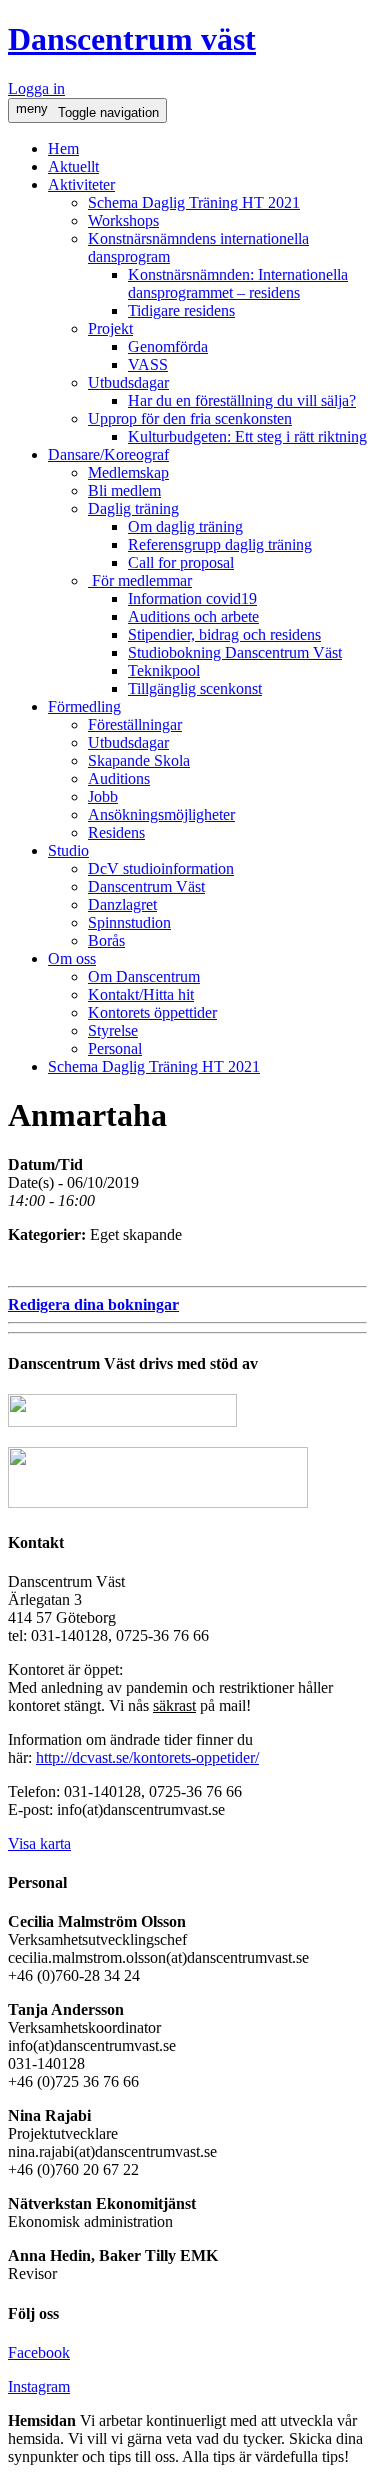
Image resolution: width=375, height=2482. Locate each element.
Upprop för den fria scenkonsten (190, 418)
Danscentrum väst (132, 39)
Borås (106, 940)
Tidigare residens (181, 310)
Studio (68, 850)
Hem (63, 148)
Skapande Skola (139, 760)
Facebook (39, 2352)
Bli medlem (124, 490)
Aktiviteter (81, 184)
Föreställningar (135, 724)
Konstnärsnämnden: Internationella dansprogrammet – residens (238, 283)
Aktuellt (73, 166)
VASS (148, 364)
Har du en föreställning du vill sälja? (242, 400)
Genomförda (168, 346)
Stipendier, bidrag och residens (224, 634)
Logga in (36, 88)
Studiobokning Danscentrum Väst (235, 652)
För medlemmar (140, 580)
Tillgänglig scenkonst (195, 688)
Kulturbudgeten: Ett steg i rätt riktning (247, 436)
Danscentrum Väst (146, 886)
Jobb (103, 796)
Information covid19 (192, 598)
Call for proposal (181, 562)
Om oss (72, 958)
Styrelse (113, 1030)
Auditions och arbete (193, 616)
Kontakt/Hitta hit (141, 994)
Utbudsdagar (128, 382)
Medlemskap (128, 472)
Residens (116, 832)
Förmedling (84, 706)
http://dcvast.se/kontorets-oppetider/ (147, 1757)
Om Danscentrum (144, 976)
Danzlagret (122, 904)
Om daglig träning (185, 526)
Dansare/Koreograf (108, 454)
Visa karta (39, 1843)
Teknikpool (164, 670)
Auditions (119, 778)
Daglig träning (133, 508)
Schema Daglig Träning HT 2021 (194, 202)
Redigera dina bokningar (93, 1304)
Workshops (123, 220)
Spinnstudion (129, 922)
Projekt (110, 328)
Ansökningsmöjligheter (161, 814)
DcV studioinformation (161, 868)
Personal (115, 1048)
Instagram (39, 2386)
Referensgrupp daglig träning (220, 544)
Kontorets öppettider (152, 1012)
